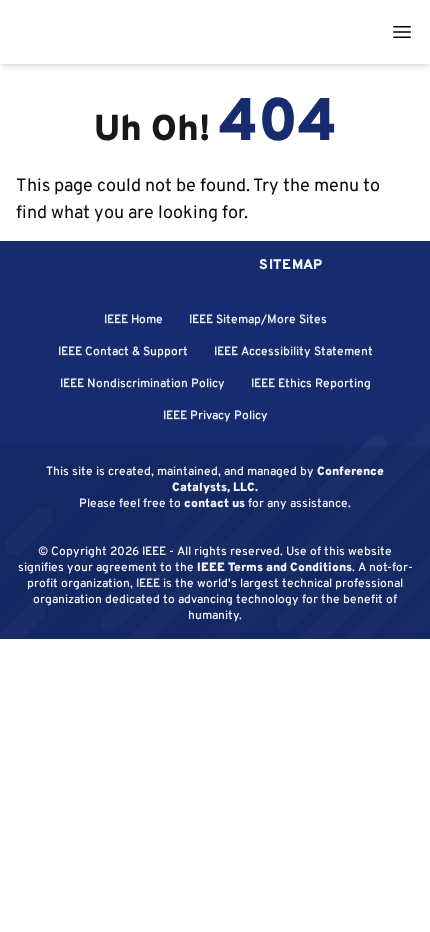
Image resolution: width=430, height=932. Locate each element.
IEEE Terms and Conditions (274, 566)
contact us (214, 502)
